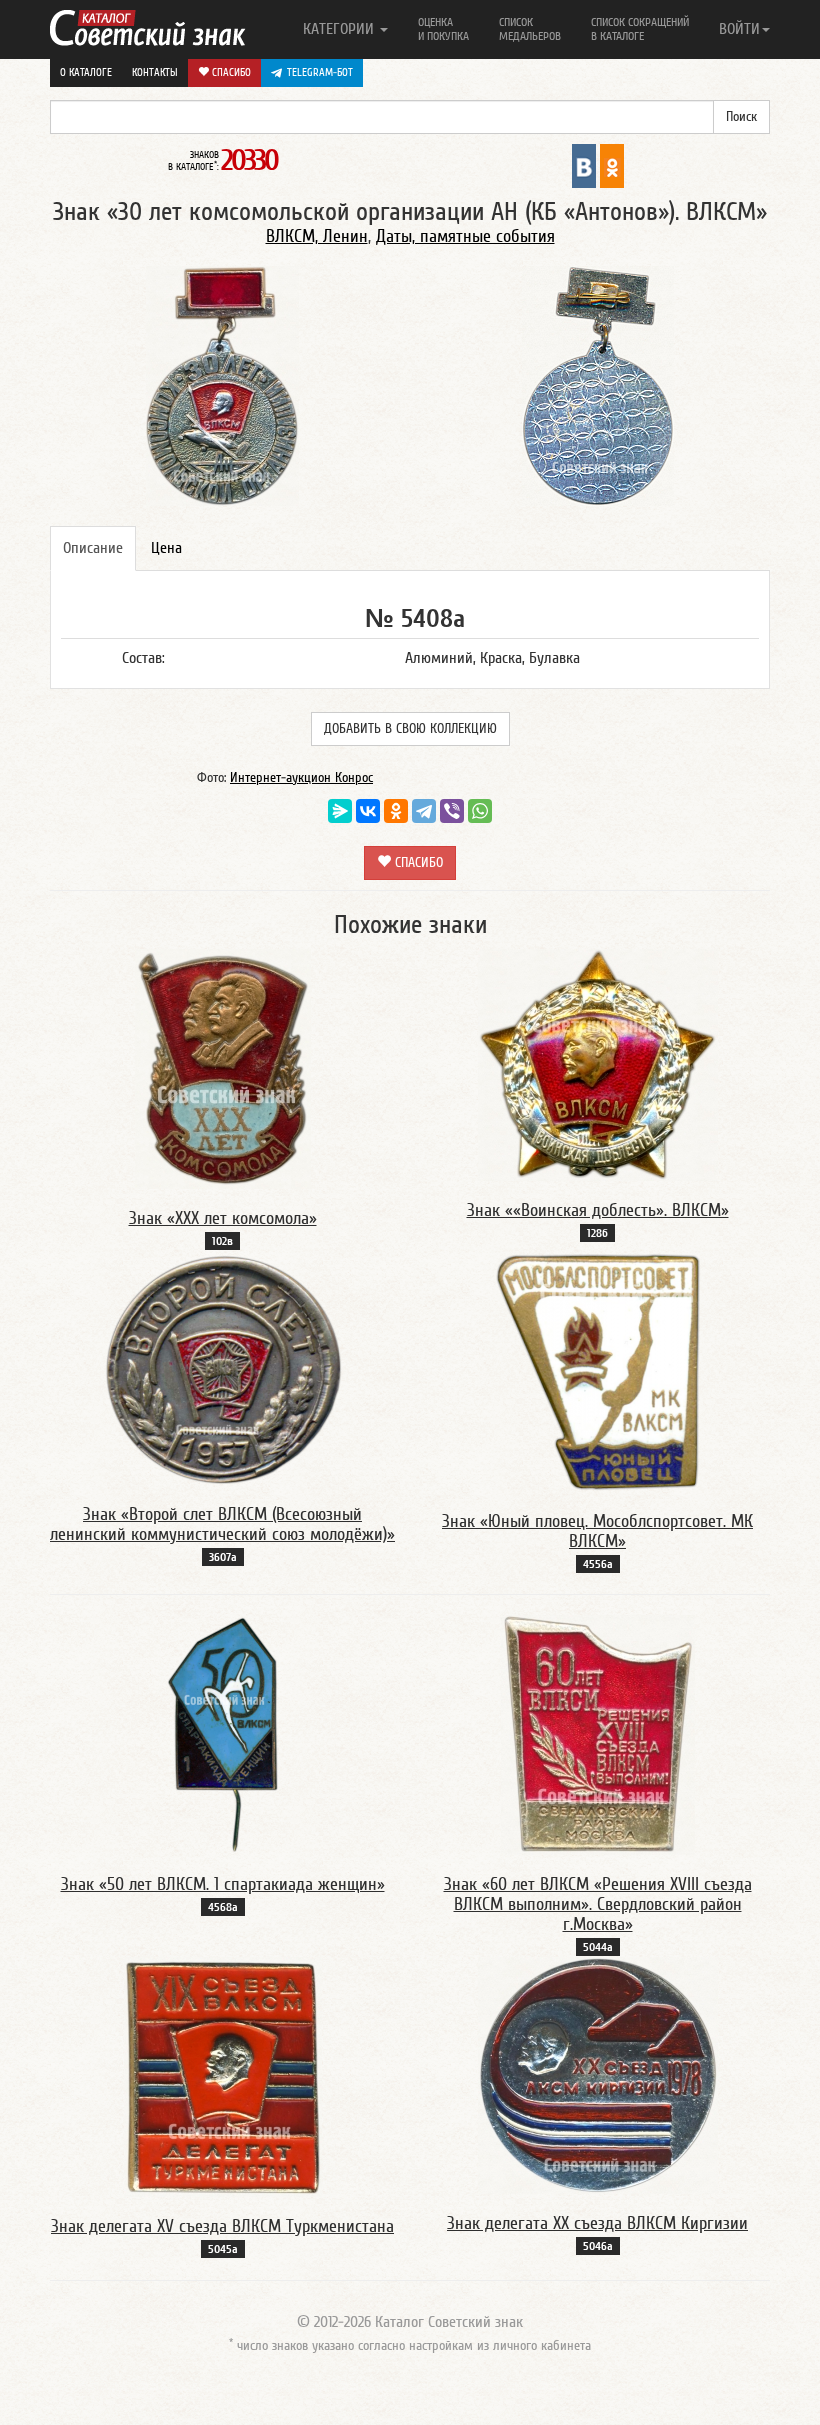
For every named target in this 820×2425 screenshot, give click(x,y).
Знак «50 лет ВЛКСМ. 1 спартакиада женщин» (223, 1884)
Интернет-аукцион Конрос (301, 778)
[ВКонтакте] (368, 811)
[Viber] (452, 811)
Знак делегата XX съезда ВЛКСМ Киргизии (597, 2223)
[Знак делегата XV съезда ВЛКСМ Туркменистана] (223, 2076)
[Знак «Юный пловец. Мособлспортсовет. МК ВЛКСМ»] (598, 1371)
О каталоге (86, 72)
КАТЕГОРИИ (340, 29)
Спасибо (230, 72)
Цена (166, 548)
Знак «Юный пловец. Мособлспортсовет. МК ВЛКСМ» (597, 1531)
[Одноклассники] (396, 811)
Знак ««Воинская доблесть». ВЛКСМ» (598, 1210)
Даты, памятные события (465, 236)
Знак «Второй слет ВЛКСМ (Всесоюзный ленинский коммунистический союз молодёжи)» (222, 1524)
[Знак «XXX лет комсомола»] (223, 1068)
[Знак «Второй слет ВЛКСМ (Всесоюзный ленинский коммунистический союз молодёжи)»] (223, 1368)
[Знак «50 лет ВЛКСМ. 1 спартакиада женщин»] (223, 1734)
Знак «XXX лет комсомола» (223, 1218)
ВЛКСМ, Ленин (317, 236)
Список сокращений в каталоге (640, 29)
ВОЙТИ (739, 29)
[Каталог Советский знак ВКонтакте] (584, 165)
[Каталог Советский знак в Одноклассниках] (612, 165)
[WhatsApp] (480, 811)
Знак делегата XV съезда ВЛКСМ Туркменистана (222, 2226)
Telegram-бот (320, 72)
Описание (93, 548)
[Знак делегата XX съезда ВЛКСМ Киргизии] (598, 2075)
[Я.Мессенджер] (340, 811)
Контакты (155, 72)
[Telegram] (424, 811)
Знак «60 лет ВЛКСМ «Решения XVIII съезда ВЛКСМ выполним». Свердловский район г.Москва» (598, 1904)
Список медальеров (530, 29)
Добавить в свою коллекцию (410, 729)
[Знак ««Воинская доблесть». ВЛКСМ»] (598, 1064)
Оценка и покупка (443, 29)
